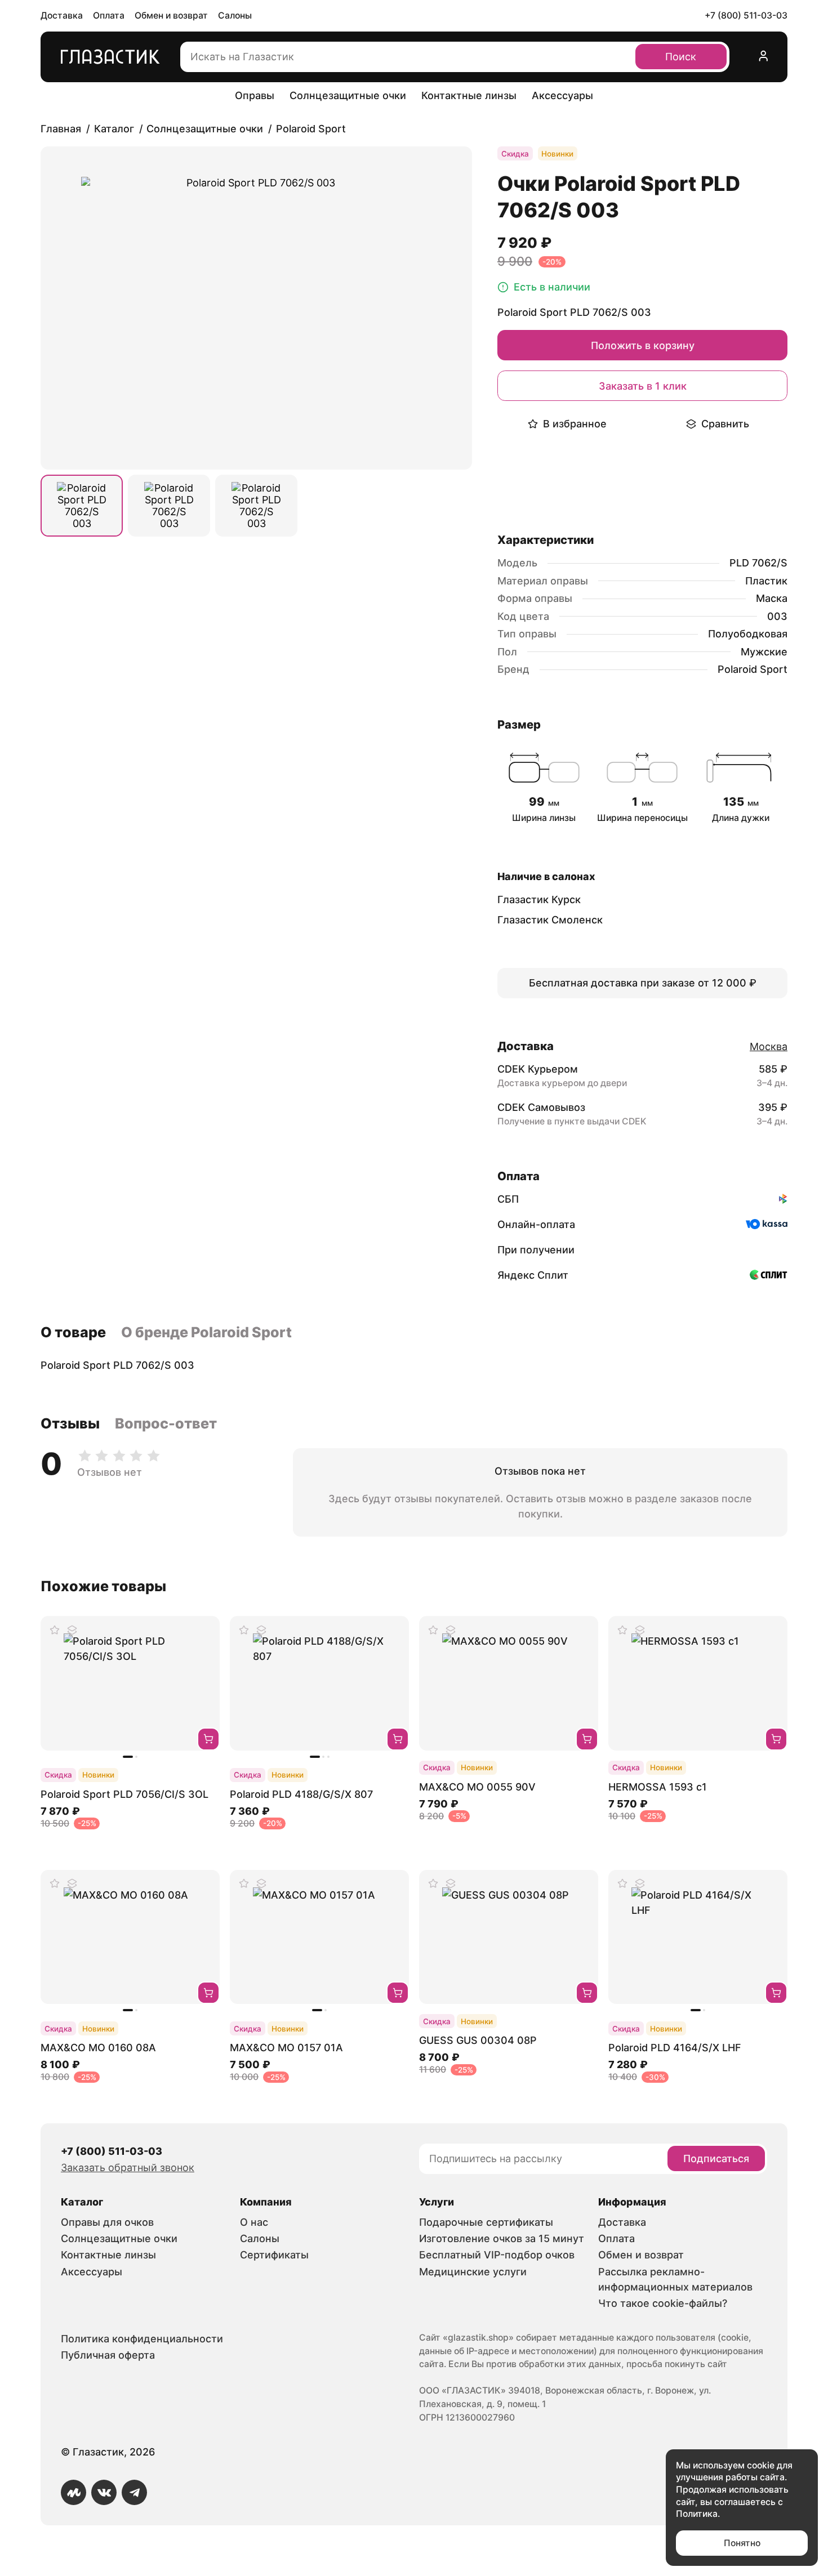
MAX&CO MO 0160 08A (98, 2048)
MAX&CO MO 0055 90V (477, 1787)
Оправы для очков (107, 2222)
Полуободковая (748, 634)
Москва (769, 1046)
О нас (254, 2222)
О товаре (73, 1332)
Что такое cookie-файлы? (663, 2303)
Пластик (766, 581)
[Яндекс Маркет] (74, 2492)
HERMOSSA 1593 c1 (658, 1787)
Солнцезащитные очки (348, 95)
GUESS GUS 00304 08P (478, 2040)
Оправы (255, 95)
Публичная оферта (108, 2355)
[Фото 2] (169, 506)
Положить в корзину (643, 345)
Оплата (109, 15)
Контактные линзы (469, 95)
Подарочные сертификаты (486, 2222)
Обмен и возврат (171, 15)
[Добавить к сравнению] (73, 1630)
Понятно (742, 2543)
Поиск (681, 57)
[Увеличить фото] (256, 308)
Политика (697, 2514)
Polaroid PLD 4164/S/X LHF (675, 2048)
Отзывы (70, 1423)
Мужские (764, 652)
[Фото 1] (82, 506)
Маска (772, 598)
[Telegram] (134, 2492)
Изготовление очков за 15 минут (502, 2238)
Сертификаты (274, 2255)
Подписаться (716, 2158)
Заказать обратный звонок (128, 2167)
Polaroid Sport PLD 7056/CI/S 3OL (124, 1794)
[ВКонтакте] (104, 2492)
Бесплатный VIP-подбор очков (497, 2255)
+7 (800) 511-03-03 (746, 15)
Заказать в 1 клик (643, 386)
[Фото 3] (256, 506)
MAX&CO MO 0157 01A (286, 2048)
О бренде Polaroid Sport (206, 1332)
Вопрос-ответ (166, 1423)
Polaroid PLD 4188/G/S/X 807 (301, 1794)
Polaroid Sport (753, 669)
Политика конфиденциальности (142, 2339)
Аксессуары (562, 95)
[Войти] (764, 57)
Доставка (62, 15)
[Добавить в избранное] (55, 1630)
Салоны (235, 15)
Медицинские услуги (473, 2272)
